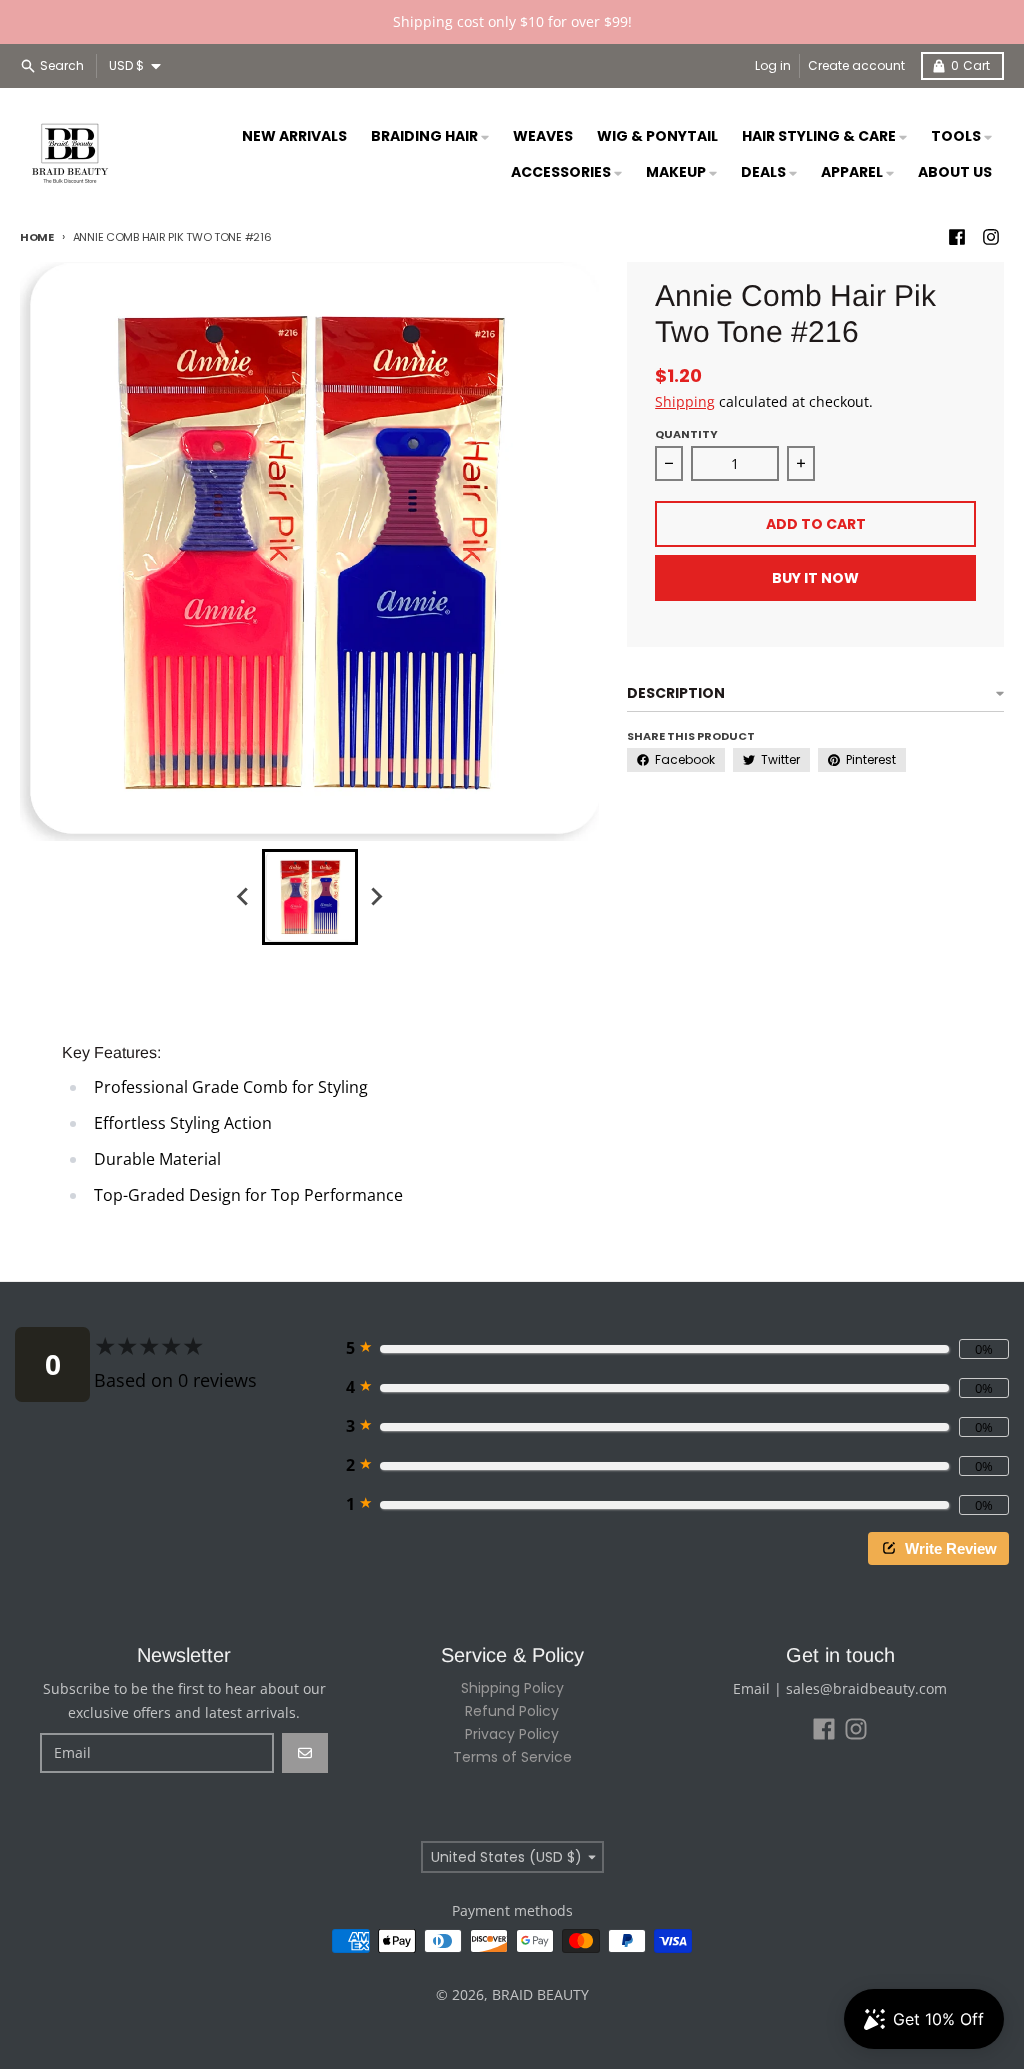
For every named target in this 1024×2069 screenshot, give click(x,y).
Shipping (685, 401)
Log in (773, 65)
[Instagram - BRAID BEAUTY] (991, 237)
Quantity (686, 434)
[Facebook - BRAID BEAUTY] (957, 237)
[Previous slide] (244, 897)
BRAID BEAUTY (540, 1994)
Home (37, 237)
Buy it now (815, 578)
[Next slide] (376, 897)
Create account (856, 65)
